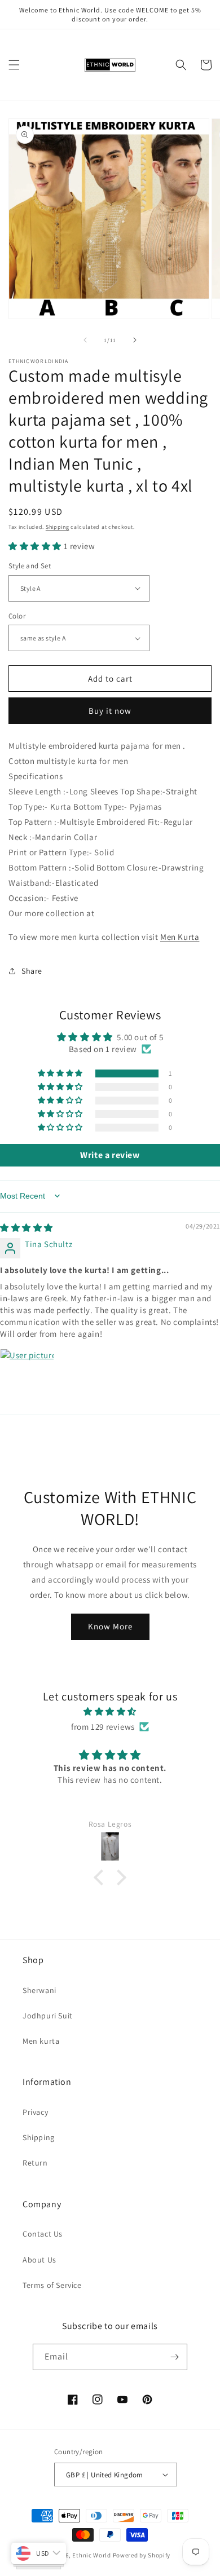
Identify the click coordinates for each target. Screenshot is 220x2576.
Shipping (58, 527)
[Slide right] (135, 340)
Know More (110, 1626)
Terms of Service (52, 2285)
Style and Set (30, 566)
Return (35, 2163)
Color (17, 616)
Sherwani (39, 1990)
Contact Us (43, 2234)
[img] (27, 1228)
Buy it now (110, 711)
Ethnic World (91, 2555)
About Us (39, 2260)
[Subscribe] (174, 2357)
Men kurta (41, 2041)
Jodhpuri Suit (48, 2016)
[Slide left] (85, 340)
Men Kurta (180, 937)
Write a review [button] (110, 1155)
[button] (14, 65)
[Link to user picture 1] (27, 1376)
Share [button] (32, 971)
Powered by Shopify (142, 2555)
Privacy (35, 2112)
